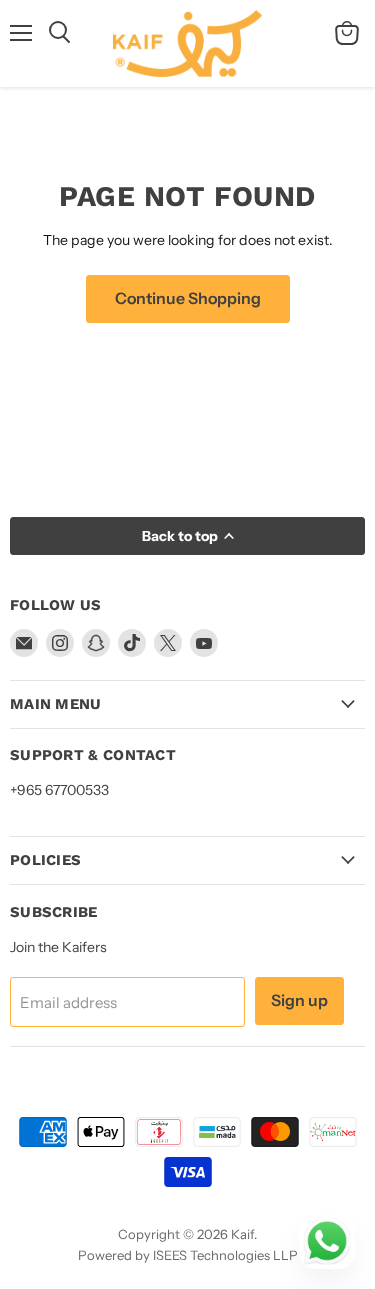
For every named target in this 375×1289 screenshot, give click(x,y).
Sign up (299, 1000)
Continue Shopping (188, 298)
